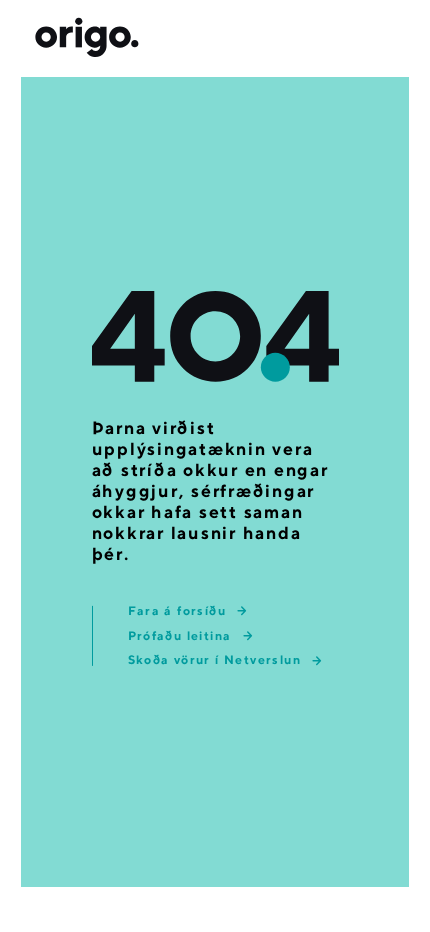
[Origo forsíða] (87, 38)
